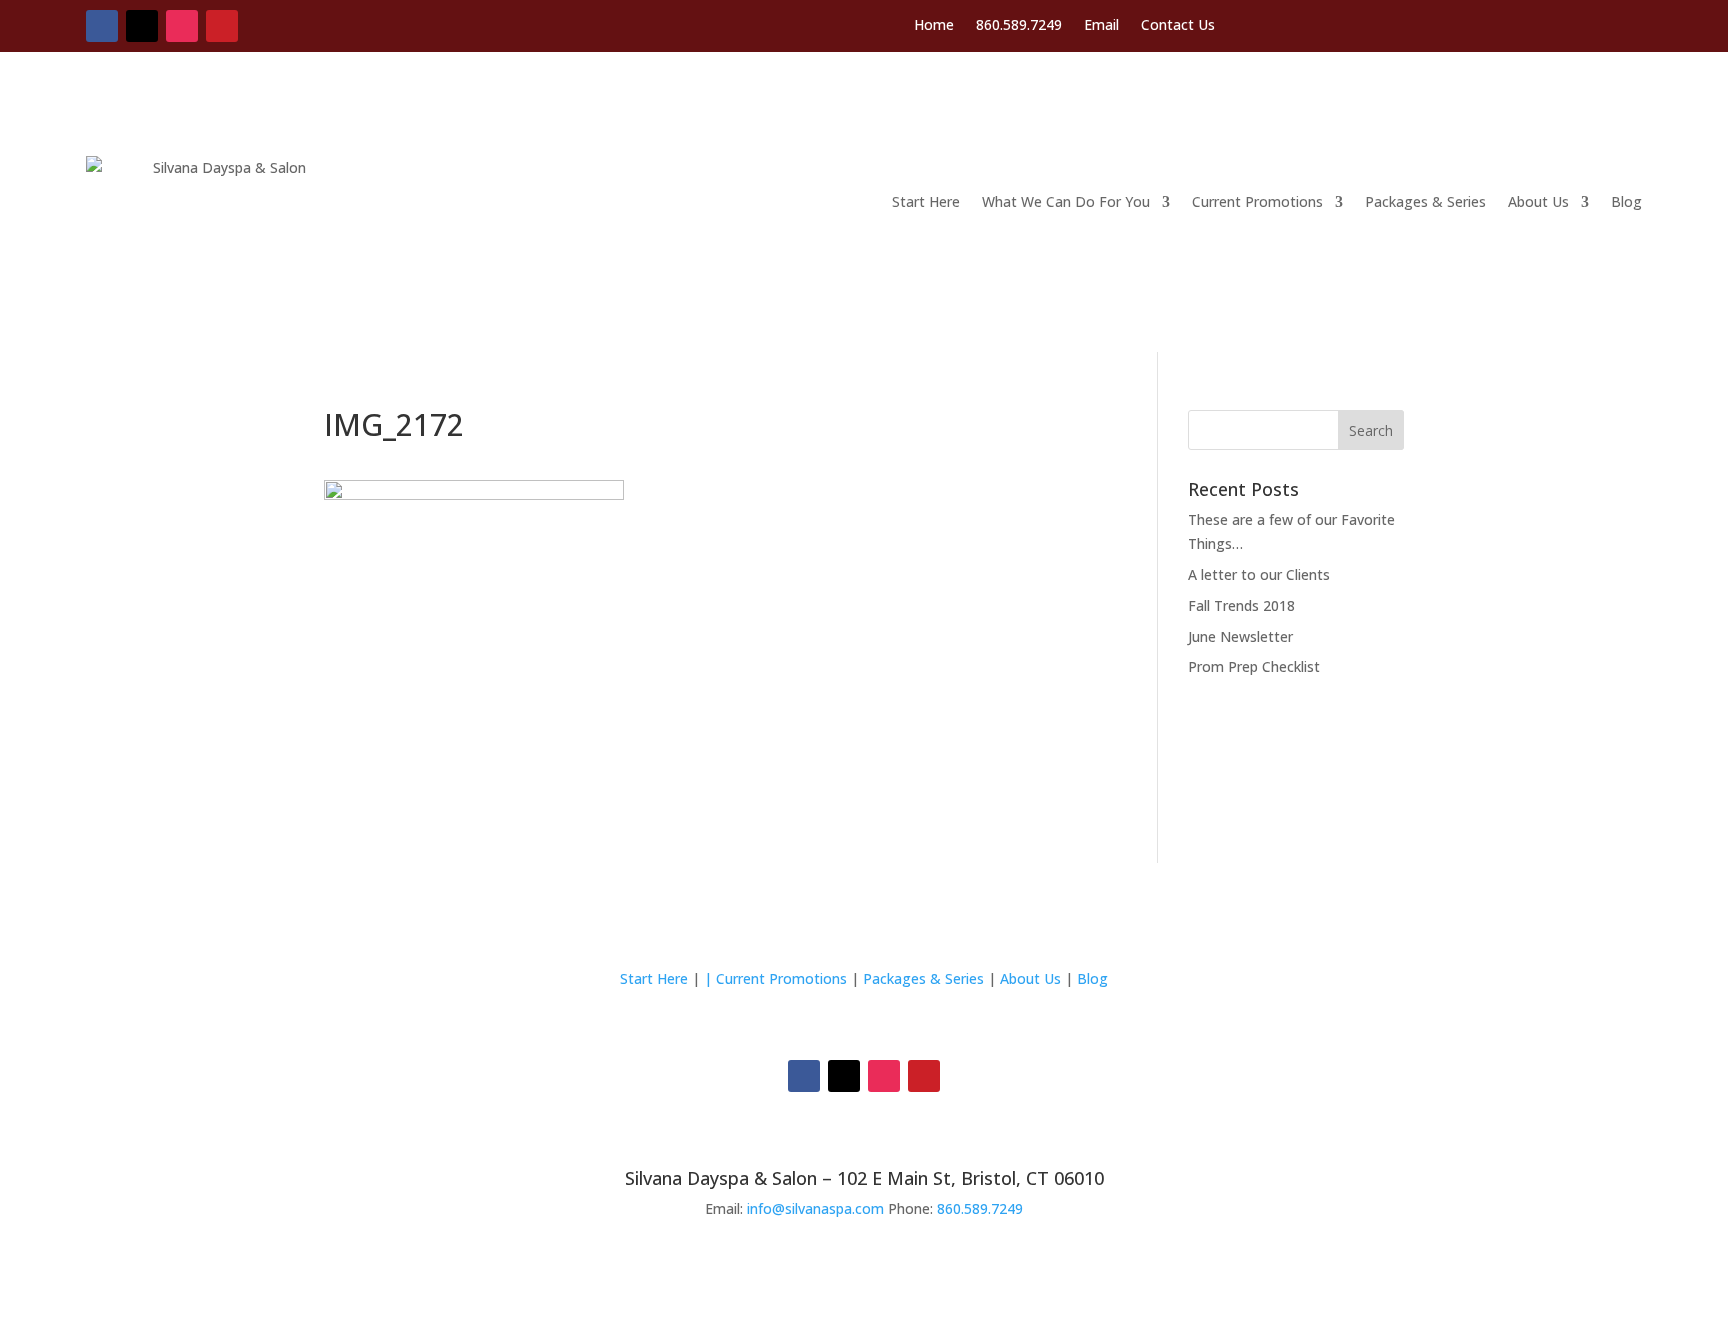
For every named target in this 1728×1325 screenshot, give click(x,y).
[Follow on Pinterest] (222, 26)
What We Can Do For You (1066, 201)
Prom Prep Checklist (1254, 666)
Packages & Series (1425, 201)
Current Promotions (1257, 201)
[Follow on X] (142, 26)
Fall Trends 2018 (1241, 605)
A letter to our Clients (1259, 574)
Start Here (926, 201)
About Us (1538, 201)
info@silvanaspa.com (815, 1208)
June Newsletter (1240, 636)
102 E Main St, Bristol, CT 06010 (970, 1178)
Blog (1626, 201)
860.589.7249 (1019, 26)
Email (1101, 26)
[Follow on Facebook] (102, 26)
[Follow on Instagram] (182, 26)
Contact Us (1178, 26)
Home (934, 26)
